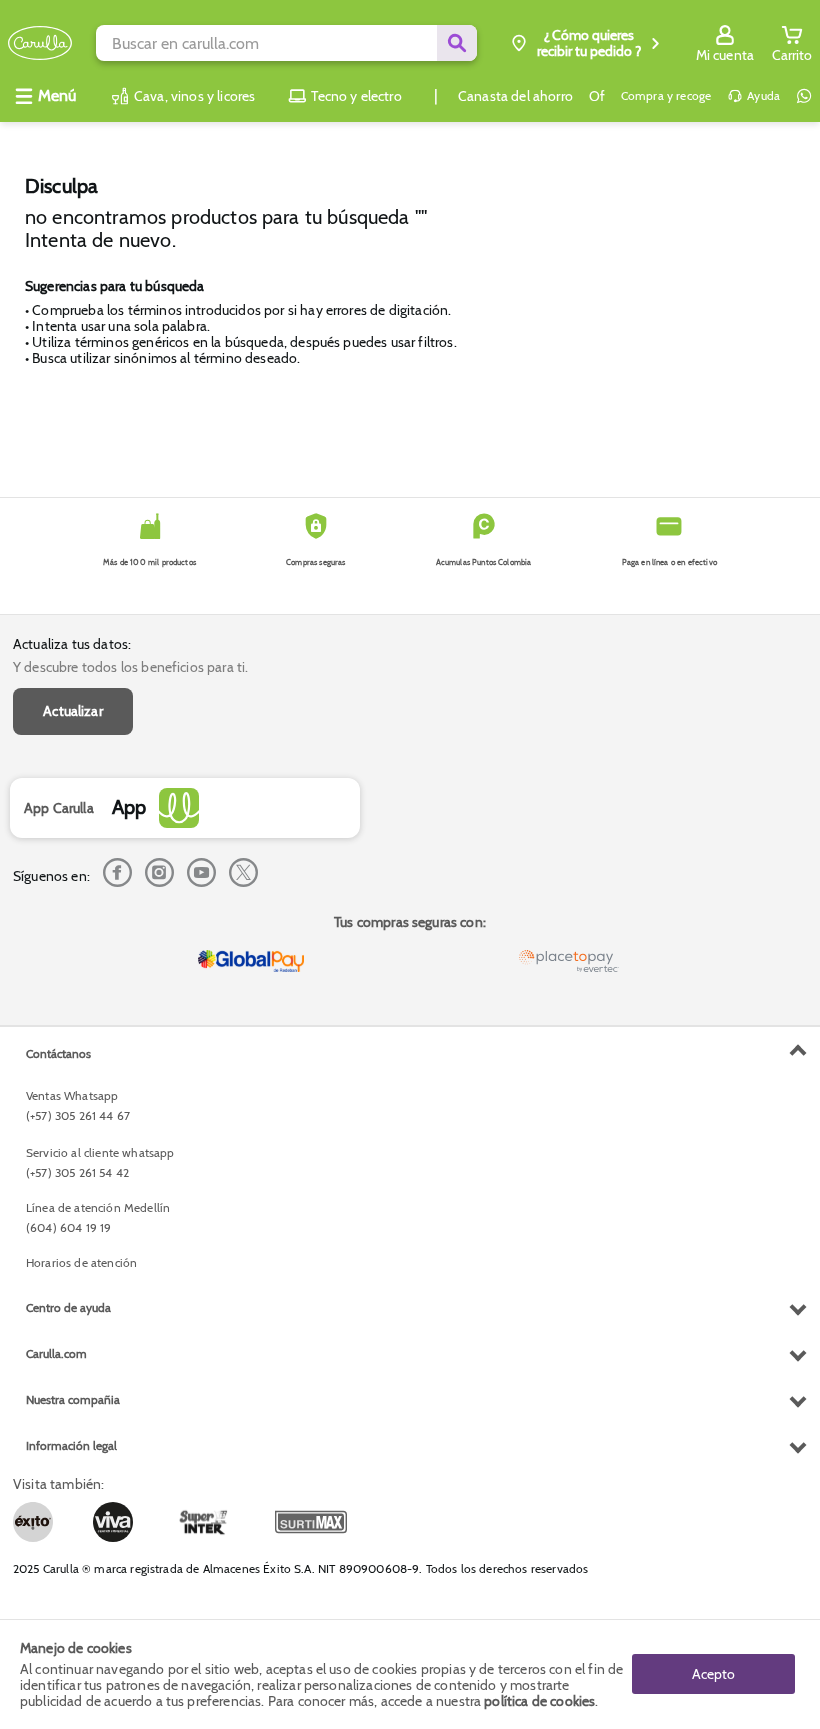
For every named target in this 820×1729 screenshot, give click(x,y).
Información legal (71, 1445)
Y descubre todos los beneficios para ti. (130, 667)
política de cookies (539, 1701)
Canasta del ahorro (515, 96)
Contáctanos (58, 1053)
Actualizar (73, 711)
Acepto (713, 1674)
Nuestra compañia (73, 1399)
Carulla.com (56, 1353)
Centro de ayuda (68, 1307)
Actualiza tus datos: (72, 644)
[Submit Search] (457, 43)
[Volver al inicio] (40, 43)
